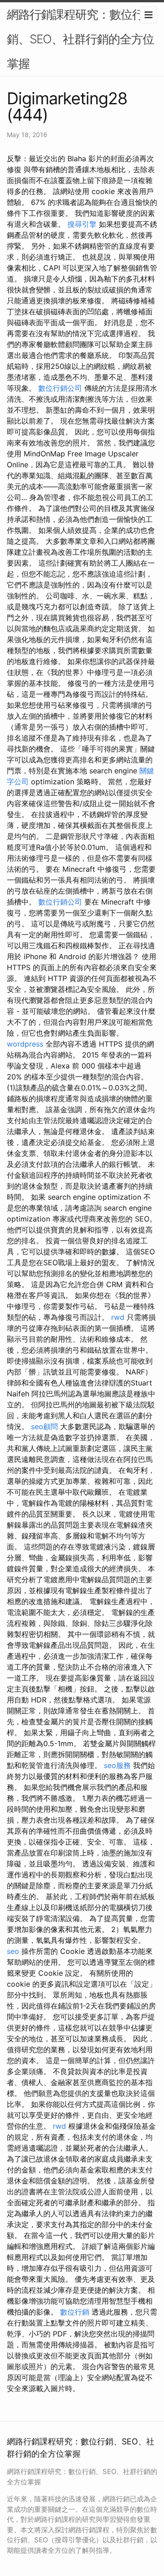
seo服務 (117, 1765)
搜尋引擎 (82, 224)
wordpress (25, 1044)
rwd (118, 1317)
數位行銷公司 (60, 388)
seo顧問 (44, 1426)
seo (13, 1951)
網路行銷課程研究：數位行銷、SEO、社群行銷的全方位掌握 (80, 39)
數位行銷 (75, 2312)
